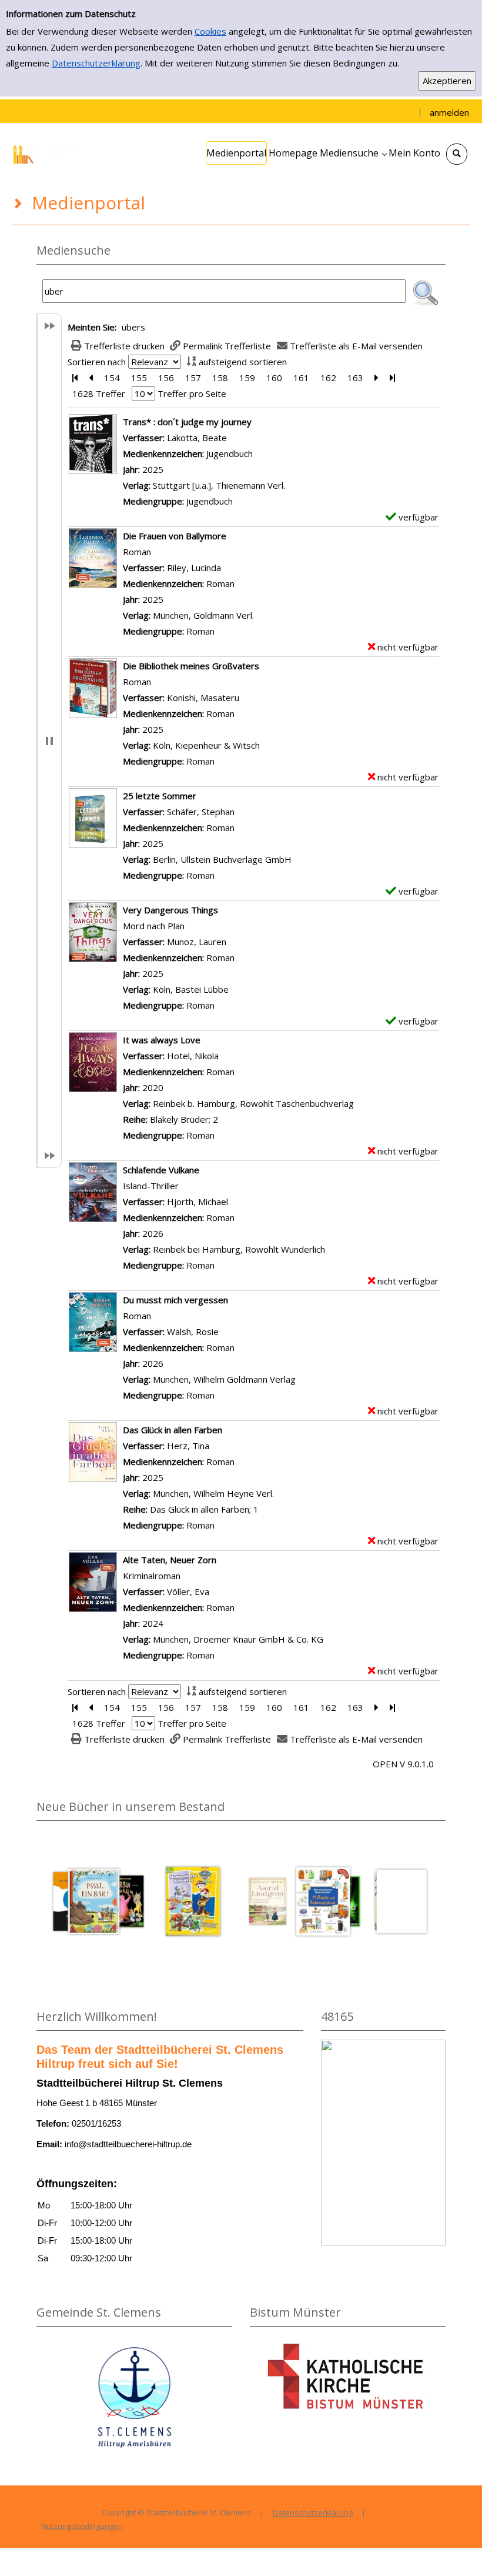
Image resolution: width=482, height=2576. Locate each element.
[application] (353, 153)
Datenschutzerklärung (96, 63)
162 (328, 378)
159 (247, 378)
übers (133, 327)
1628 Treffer (99, 393)
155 (139, 378)
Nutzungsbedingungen (82, 2526)
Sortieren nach (97, 362)
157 (193, 378)
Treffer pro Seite (192, 393)
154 (112, 378)
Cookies (210, 31)
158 (220, 378)
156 (166, 378)
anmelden (449, 112)
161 (301, 378)
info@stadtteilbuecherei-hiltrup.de (128, 2144)
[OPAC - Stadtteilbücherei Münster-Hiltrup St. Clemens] (56, 153)
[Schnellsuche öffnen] (457, 154)
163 (355, 378)
